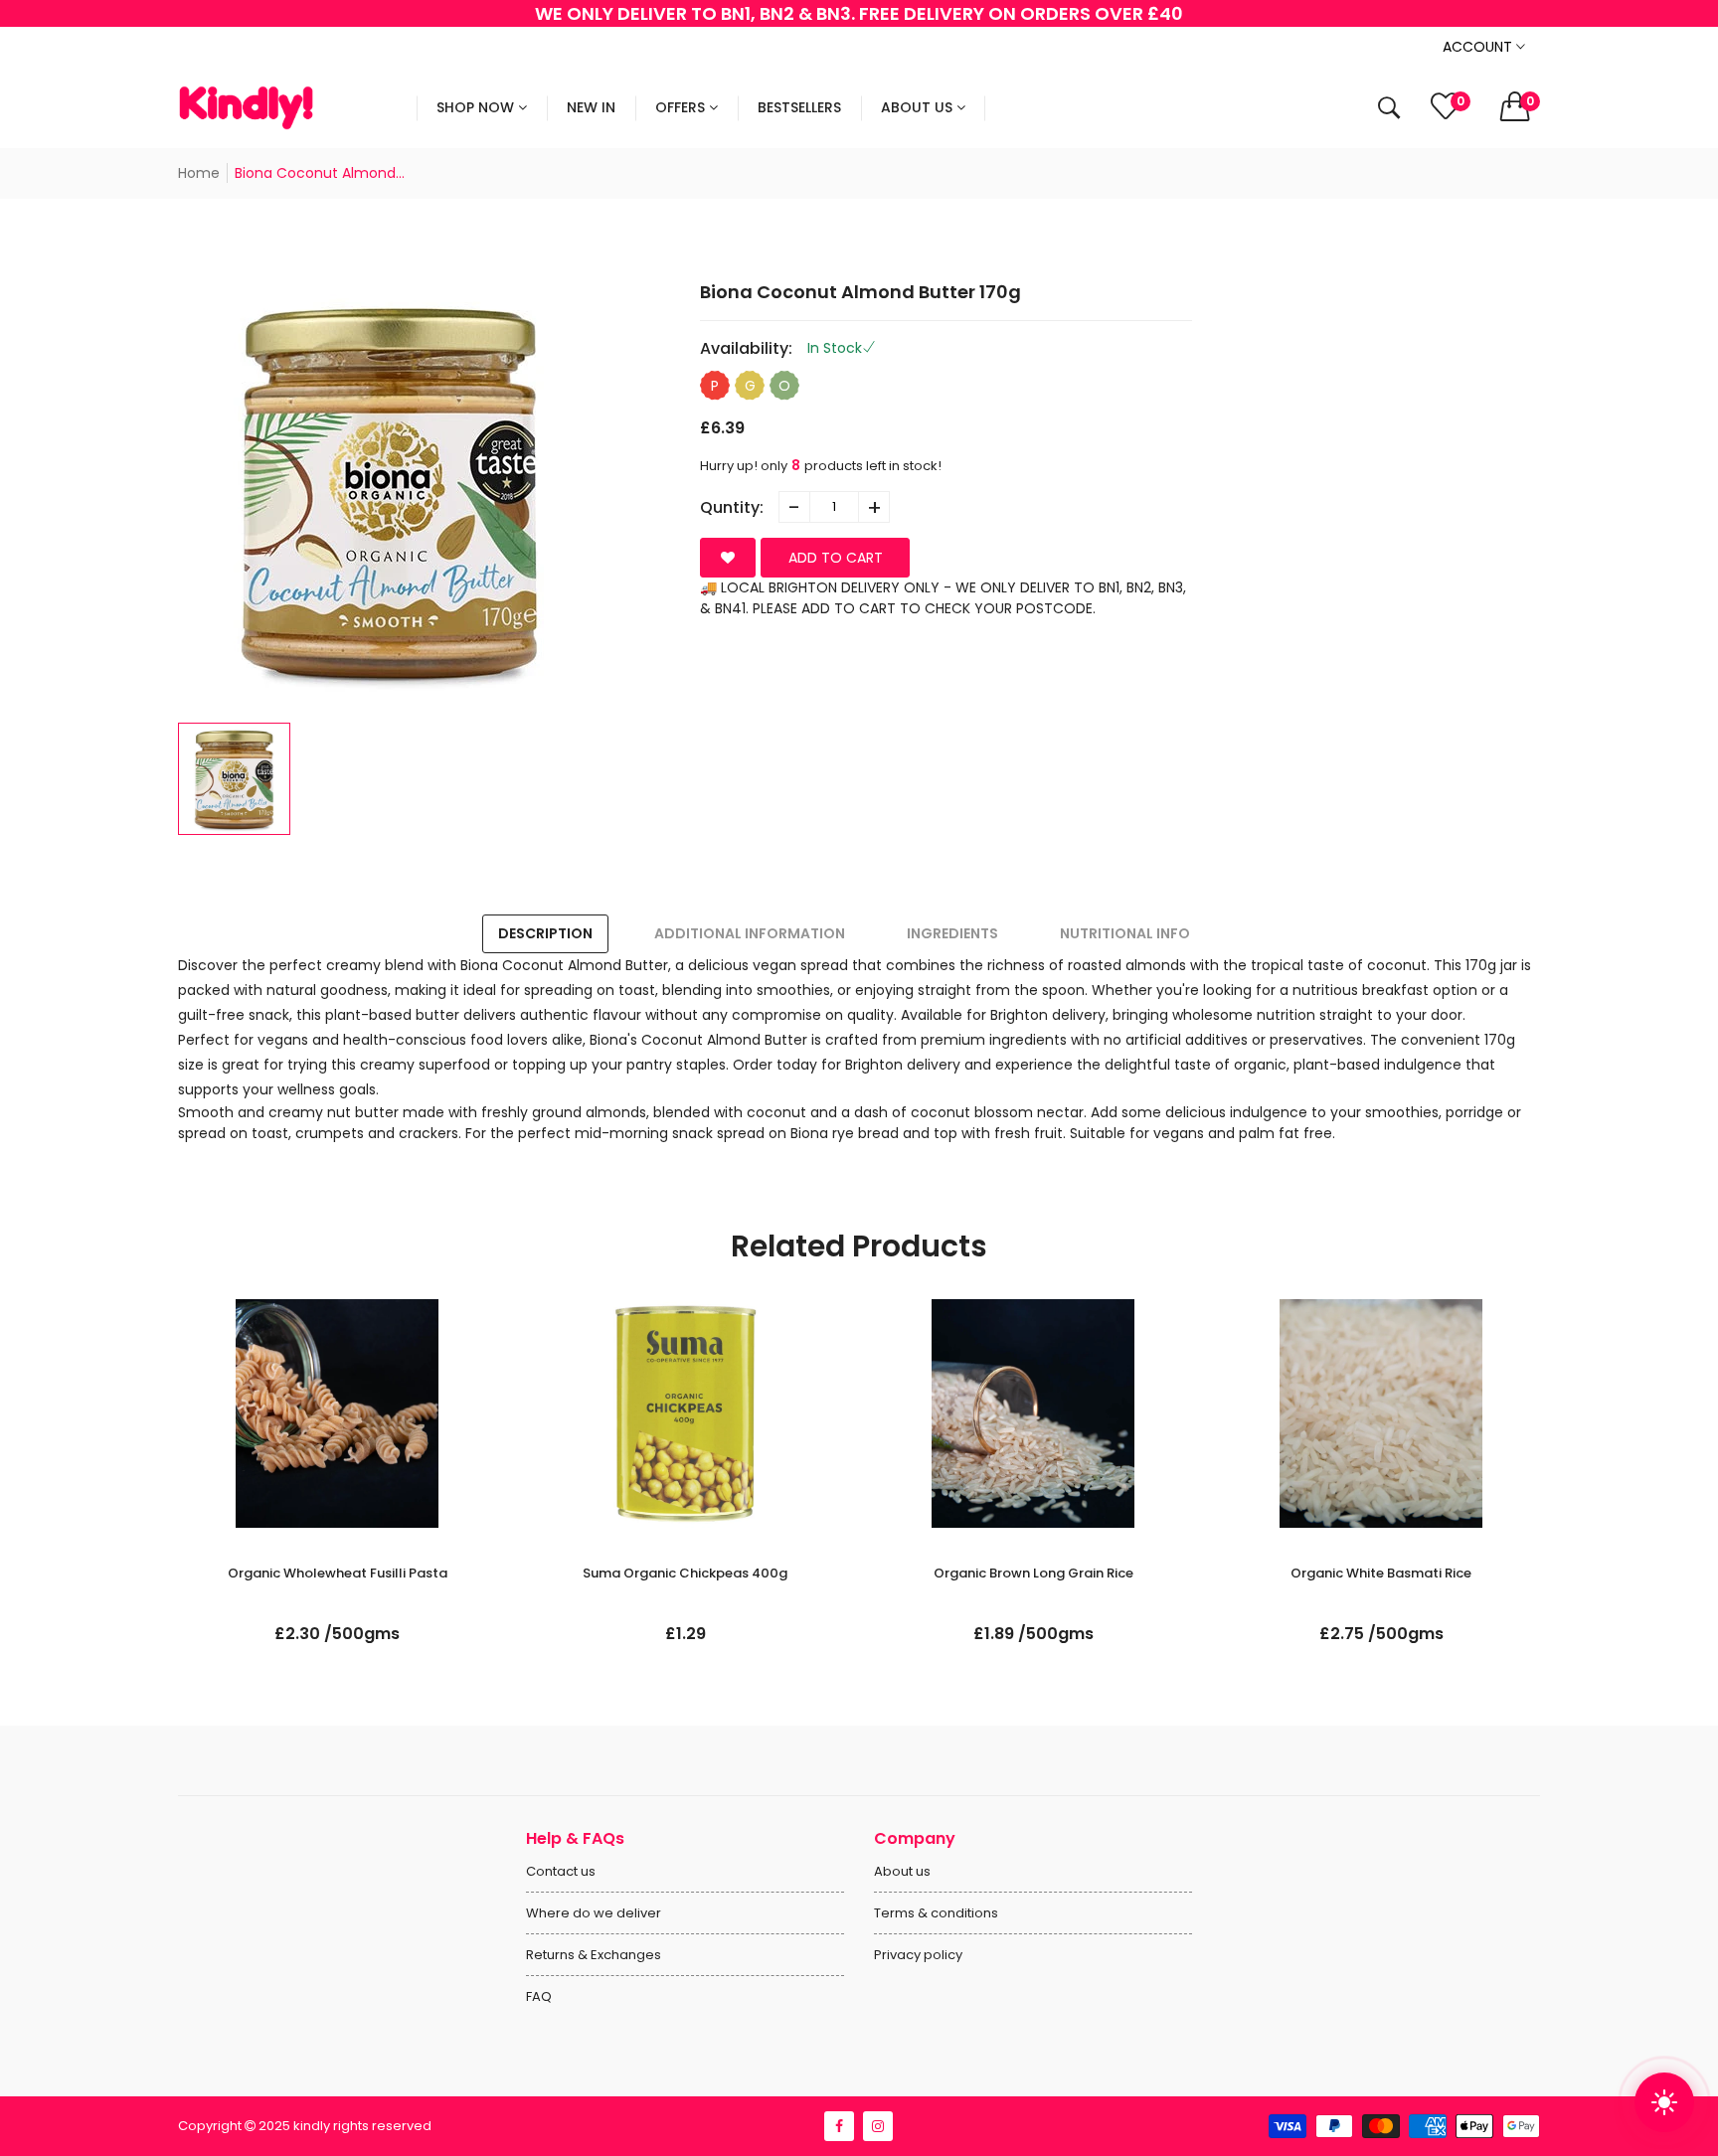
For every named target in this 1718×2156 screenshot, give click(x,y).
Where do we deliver (594, 1913)
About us (902, 1871)
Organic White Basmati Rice (1381, 1573)
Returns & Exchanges (594, 1955)
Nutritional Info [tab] (1125, 933)
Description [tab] (545, 933)
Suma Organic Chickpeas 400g (685, 1573)
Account (1479, 47)
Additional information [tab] (750, 933)
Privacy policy (918, 1955)
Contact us (561, 1871)
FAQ (539, 1996)
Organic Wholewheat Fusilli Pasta (338, 1573)
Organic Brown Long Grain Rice (1033, 1573)
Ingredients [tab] (952, 933)
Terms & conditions (936, 1913)
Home (199, 173)
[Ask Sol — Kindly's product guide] (1664, 2102)
